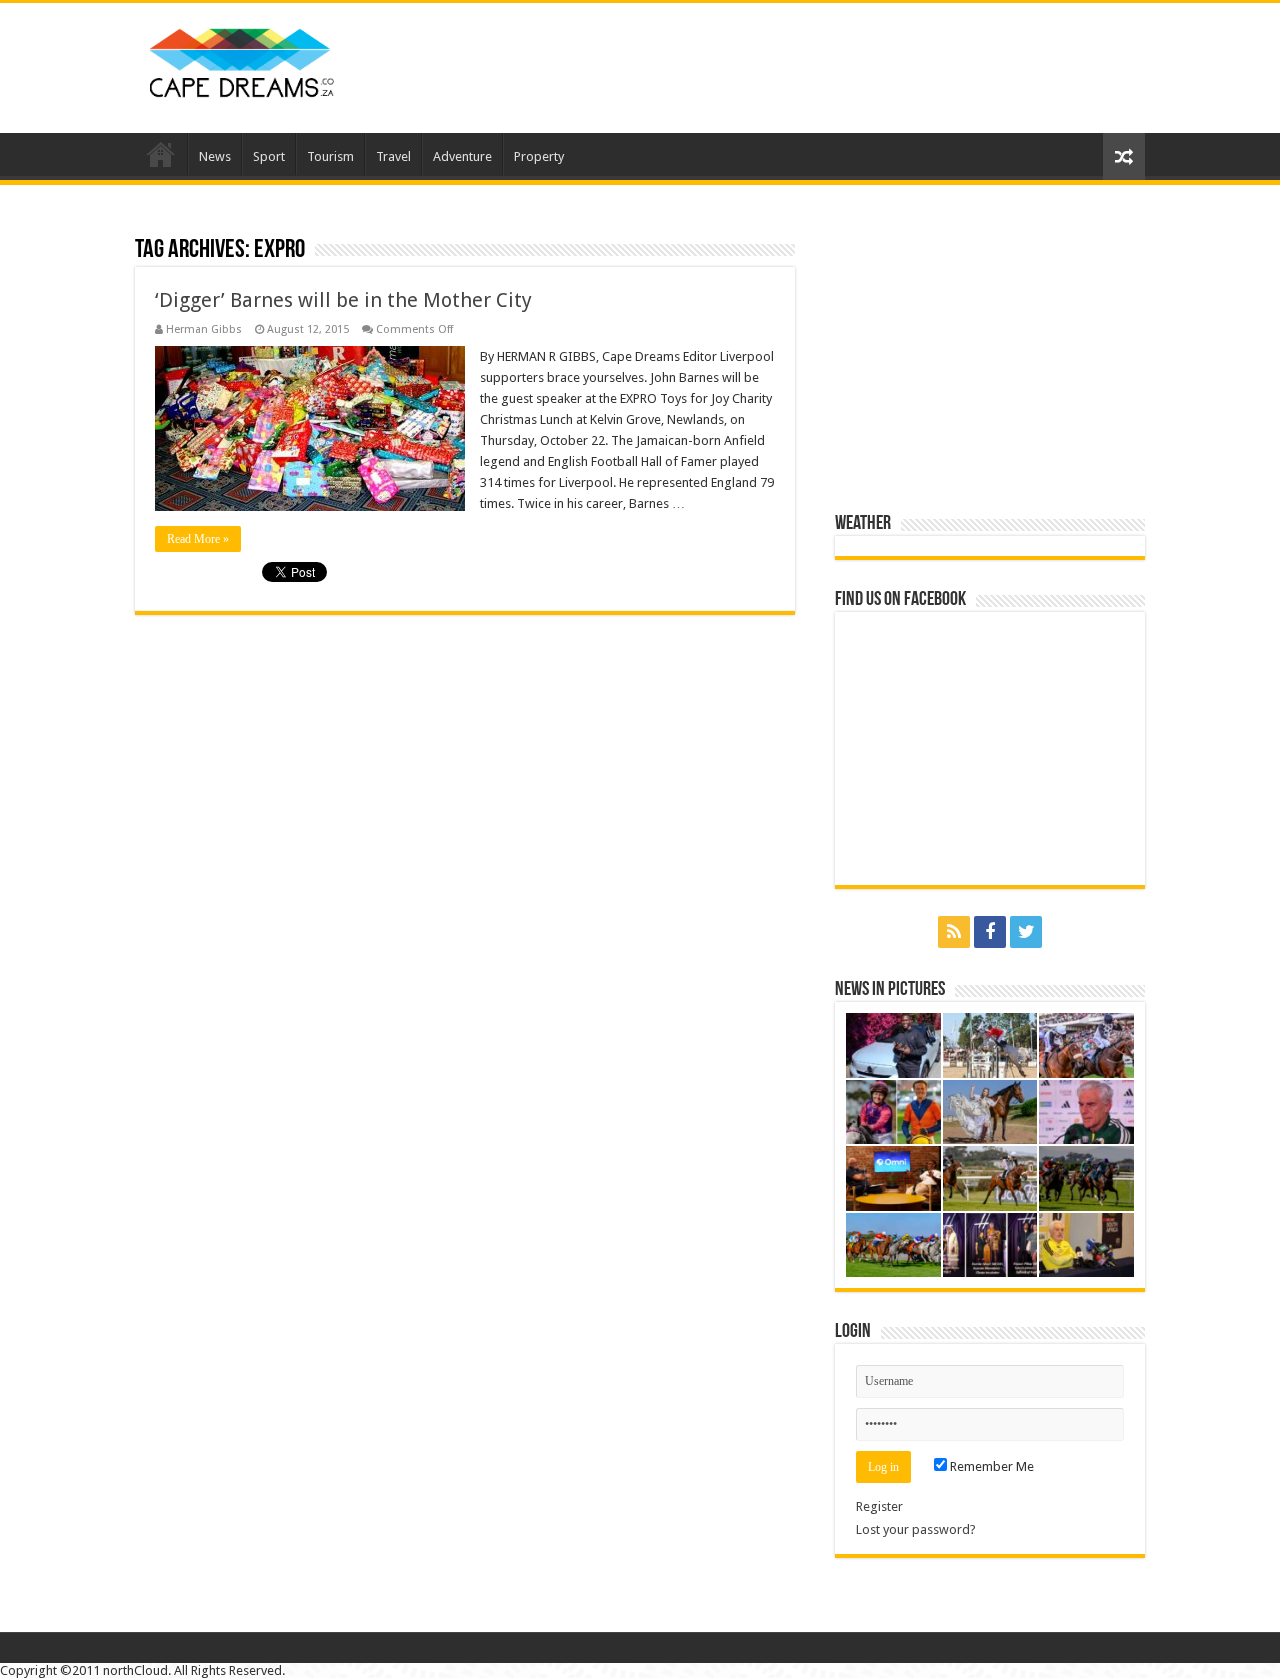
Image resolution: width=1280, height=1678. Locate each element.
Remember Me (990, 1466)
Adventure (462, 156)
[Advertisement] (766, 68)
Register (879, 1506)
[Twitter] (1026, 932)
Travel (393, 156)
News (215, 156)
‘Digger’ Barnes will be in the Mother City (343, 300)
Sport (269, 156)
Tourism (330, 156)
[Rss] (954, 932)
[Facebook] (990, 932)
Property (539, 156)
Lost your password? (916, 1529)
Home (161, 154)
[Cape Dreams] (242, 58)
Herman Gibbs (204, 329)
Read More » (198, 539)
